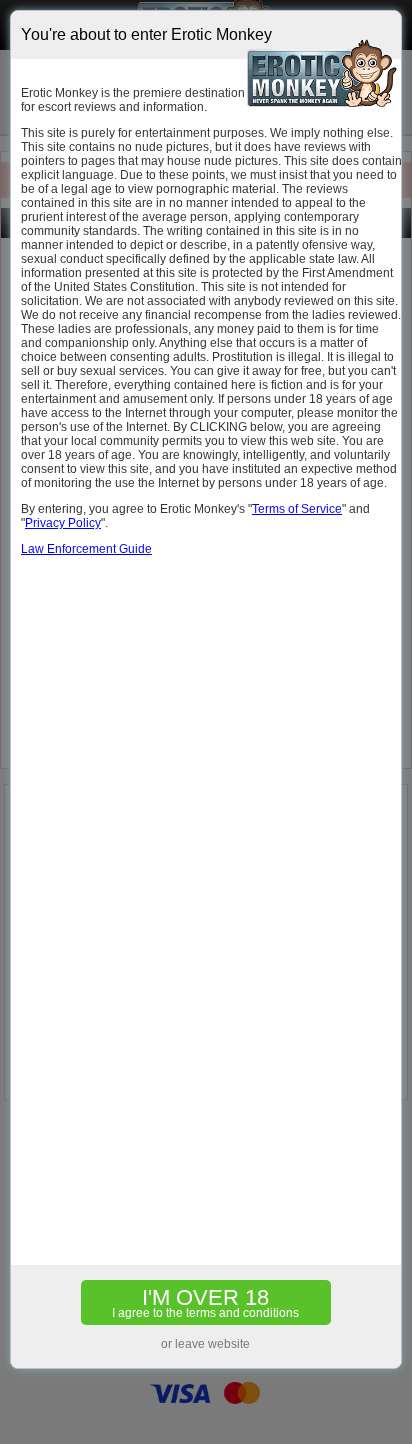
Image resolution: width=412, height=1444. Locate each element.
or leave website (205, 1344)
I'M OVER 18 (205, 1302)
